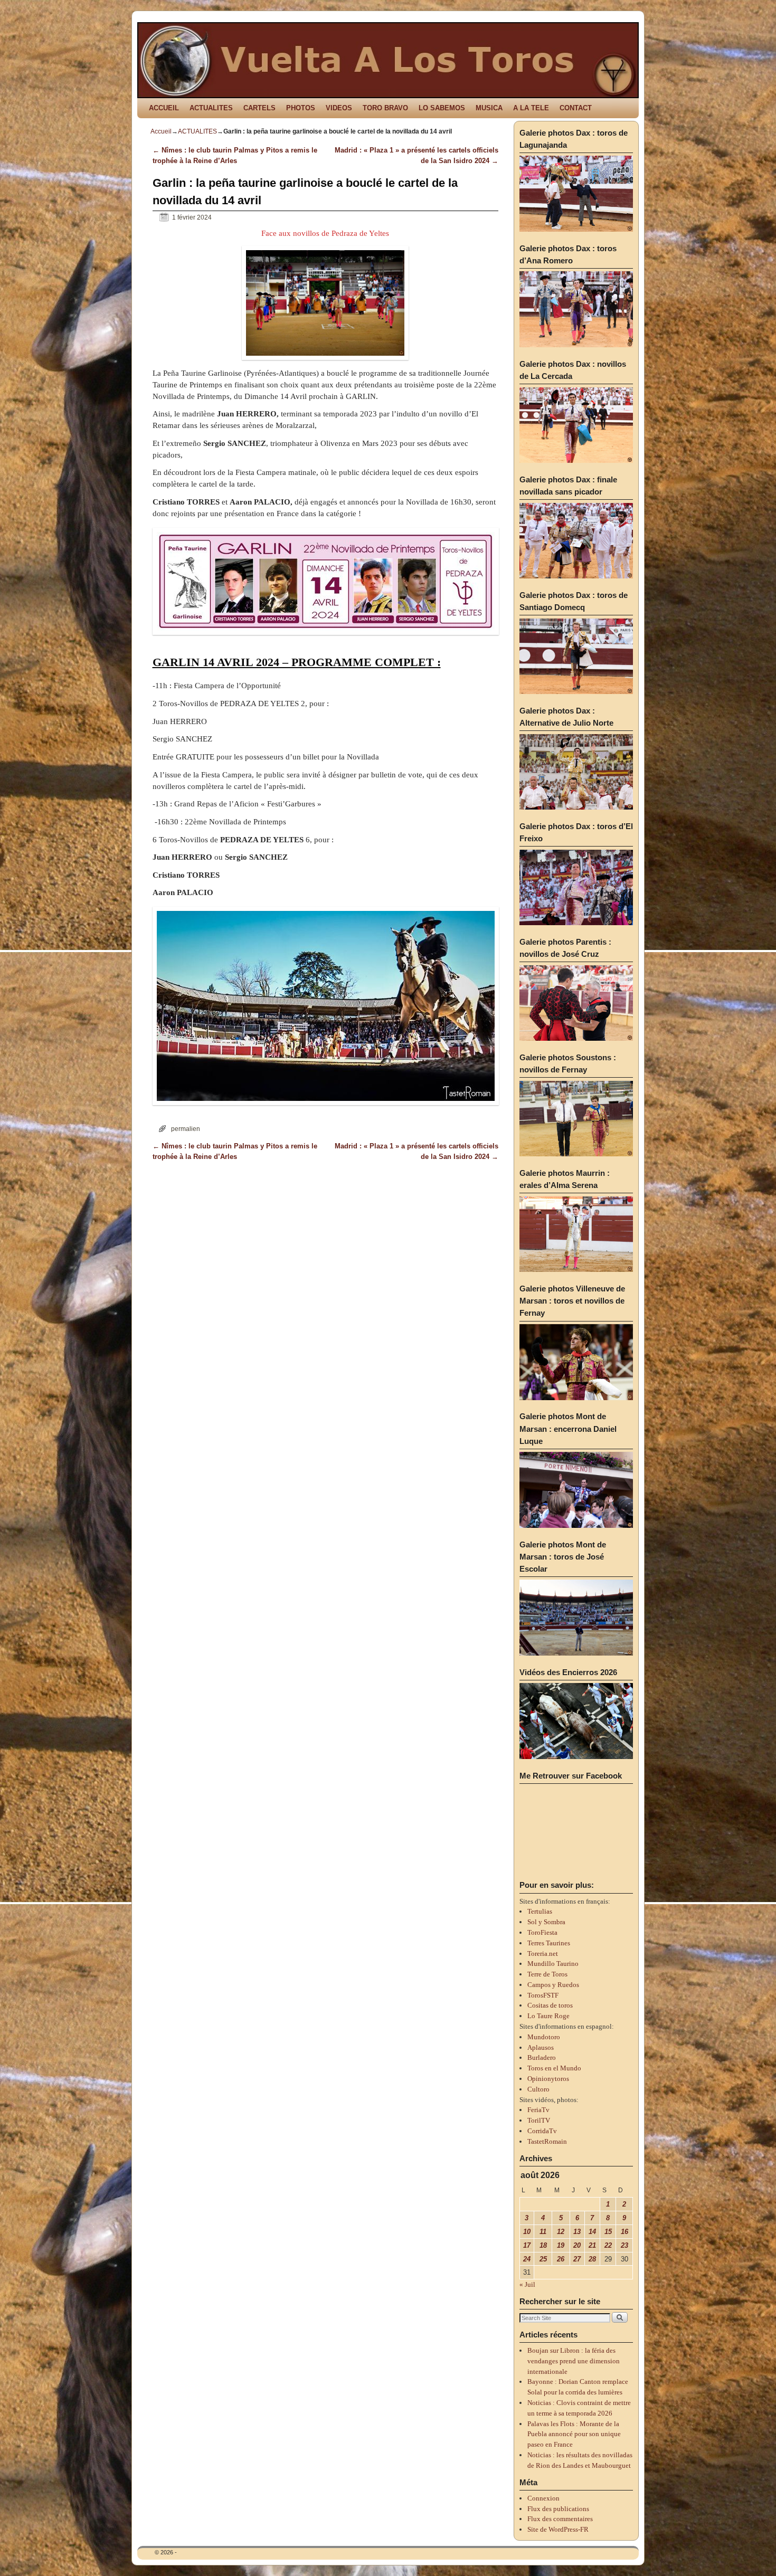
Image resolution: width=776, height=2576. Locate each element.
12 (561, 2232)
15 (608, 2232)
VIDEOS (339, 108)
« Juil (527, 2284)
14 (592, 2232)
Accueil (161, 131)
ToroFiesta (542, 1932)
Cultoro (538, 2089)
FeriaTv (538, 2110)
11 (543, 2232)
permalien (186, 1129)
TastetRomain (547, 2141)
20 (577, 2245)
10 (527, 2232)
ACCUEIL (164, 108)
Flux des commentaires (560, 2519)
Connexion (543, 2498)
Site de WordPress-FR (558, 2529)
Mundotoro (544, 2037)
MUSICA (489, 108)
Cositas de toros (550, 2005)
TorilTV (539, 2120)
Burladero (542, 2057)
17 (527, 2245)
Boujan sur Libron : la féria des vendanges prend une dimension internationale (574, 2361)
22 (608, 2245)
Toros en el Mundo (554, 2068)
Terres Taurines (549, 1943)
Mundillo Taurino (553, 1964)
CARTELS (259, 108)
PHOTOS (301, 108)
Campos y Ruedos (553, 1985)
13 (577, 2232)
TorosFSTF (543, 1995)
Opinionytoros (548, 2079)
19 (561, 2245)
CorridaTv (542, 2131)
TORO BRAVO (385, 108)
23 (624, 2245)
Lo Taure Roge (548, 2016)
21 (592, 2245)
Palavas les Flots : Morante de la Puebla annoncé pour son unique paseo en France (574, 2434)
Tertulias (540, 1911)
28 (592, 2259)
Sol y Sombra (546, 1922)
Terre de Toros (547, 1974)
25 (543, 2259)
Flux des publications (558, 2509)
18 (543, 2245)
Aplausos (541, 2047)
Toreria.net (543, 1954)
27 (577, 2259)
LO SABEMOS (442, 108)
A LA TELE (531, 108)
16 (624, 2232)
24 (527, 2259)
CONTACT (576, 108)
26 (561, 2259)
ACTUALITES (211, 108)
